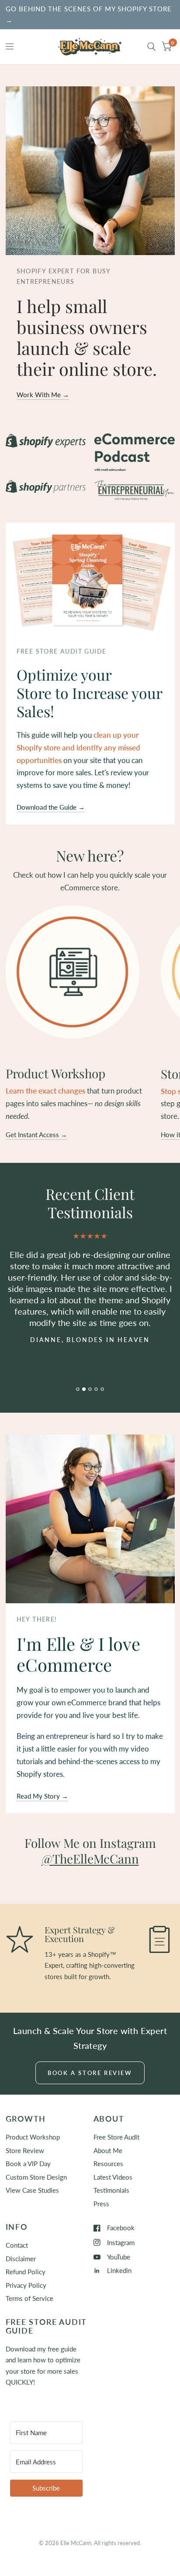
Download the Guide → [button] (51, 807)
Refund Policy (26, 2272)
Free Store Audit (116, 2137)
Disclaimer (21, 2259)
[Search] (151, 47)
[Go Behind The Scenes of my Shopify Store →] (90, 15)
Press (101, 2204)
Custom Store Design (36, 2177)
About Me (108, 2150)
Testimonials (111, 2190)
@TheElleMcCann (90, 1859)
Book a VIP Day (28, 2164)
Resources (108, 2164)
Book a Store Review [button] (90, 2073)
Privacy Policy (26, 2285)
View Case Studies (32, 2190)
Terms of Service (29, 2298)
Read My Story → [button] (42, 1796)
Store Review (25, 2150)
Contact (17, 2245)
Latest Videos (113, 2177)
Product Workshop (33, 2137)
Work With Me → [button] (43, 395)
